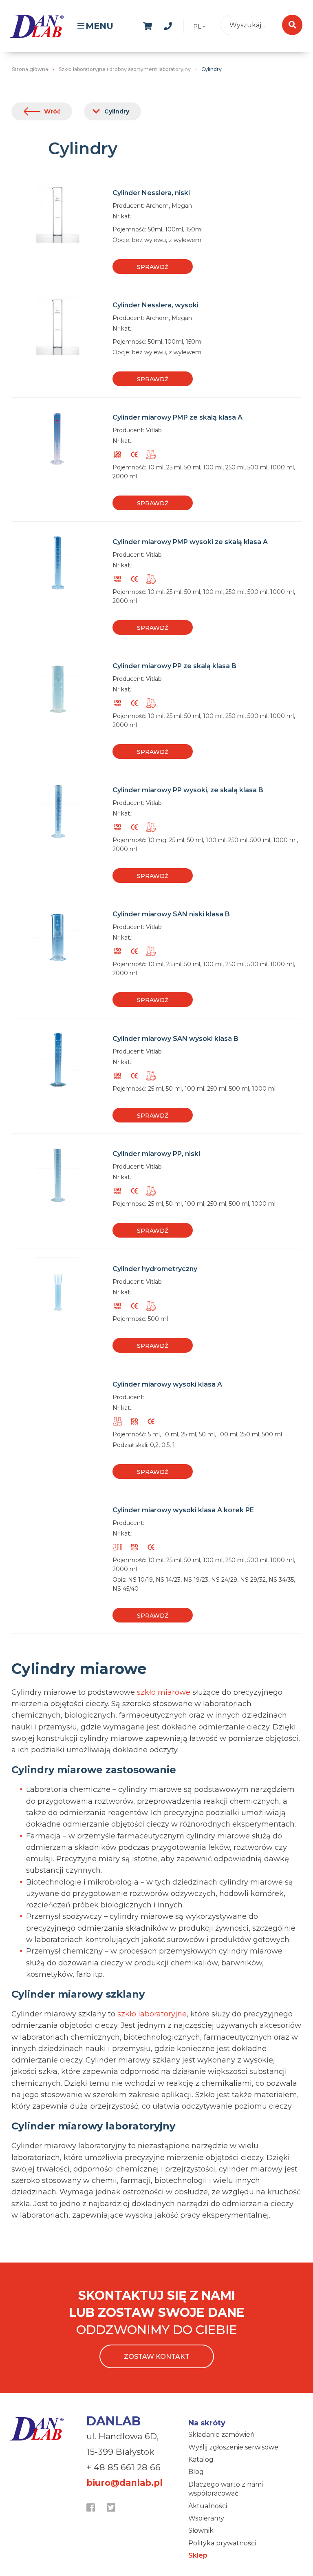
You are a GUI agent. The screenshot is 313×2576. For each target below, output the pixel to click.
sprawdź (153, 267)
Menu (99, 26)
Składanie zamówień (222, 2435)
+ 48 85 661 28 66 (123, 2467)
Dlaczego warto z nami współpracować (226, 2489)
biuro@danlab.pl (125, 2483)
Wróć (52, 111)
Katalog (201, 2459)
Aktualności (208, 2506)
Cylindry (117, 111)
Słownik (201, 2530)
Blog (196, 2472)
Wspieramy (206, 2518)
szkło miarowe (164, 1692)
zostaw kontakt (157, 2357)
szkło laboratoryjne (152, 2014)
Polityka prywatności (222, 2543)
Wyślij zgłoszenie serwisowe (233, 2447)
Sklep (198, 2555)
